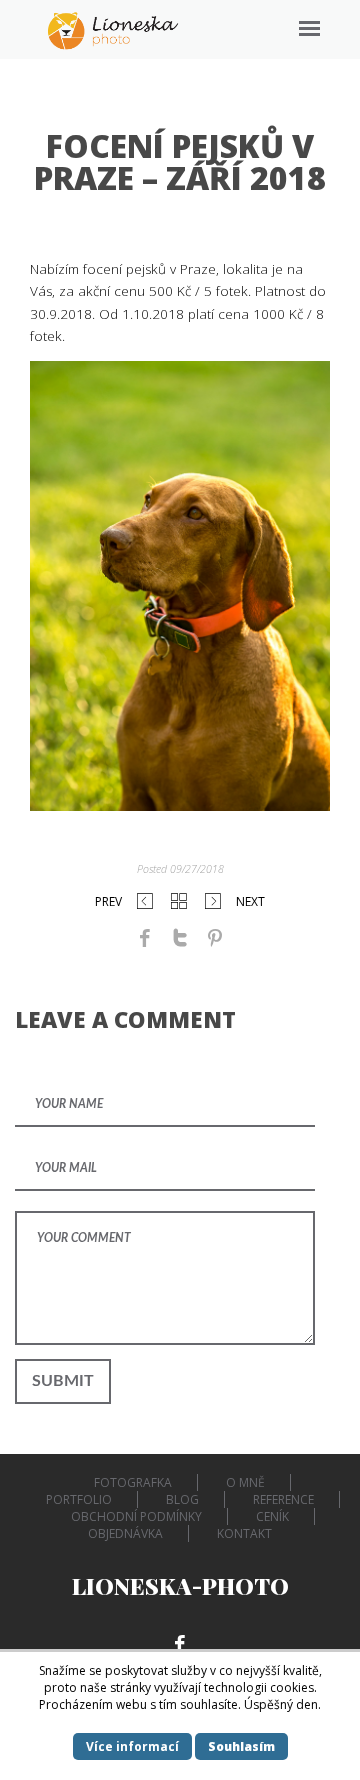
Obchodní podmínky (136, 1516)
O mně (245, 1482)
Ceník (272, 1516)
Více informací (132, 1746)
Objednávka (125, 1533)
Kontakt (244, 1533)
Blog (182, 1499)
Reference (283, 1499)
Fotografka (133, 1482)
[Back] (179, 901)
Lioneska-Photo (180, 1586)
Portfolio (79, 1499)
